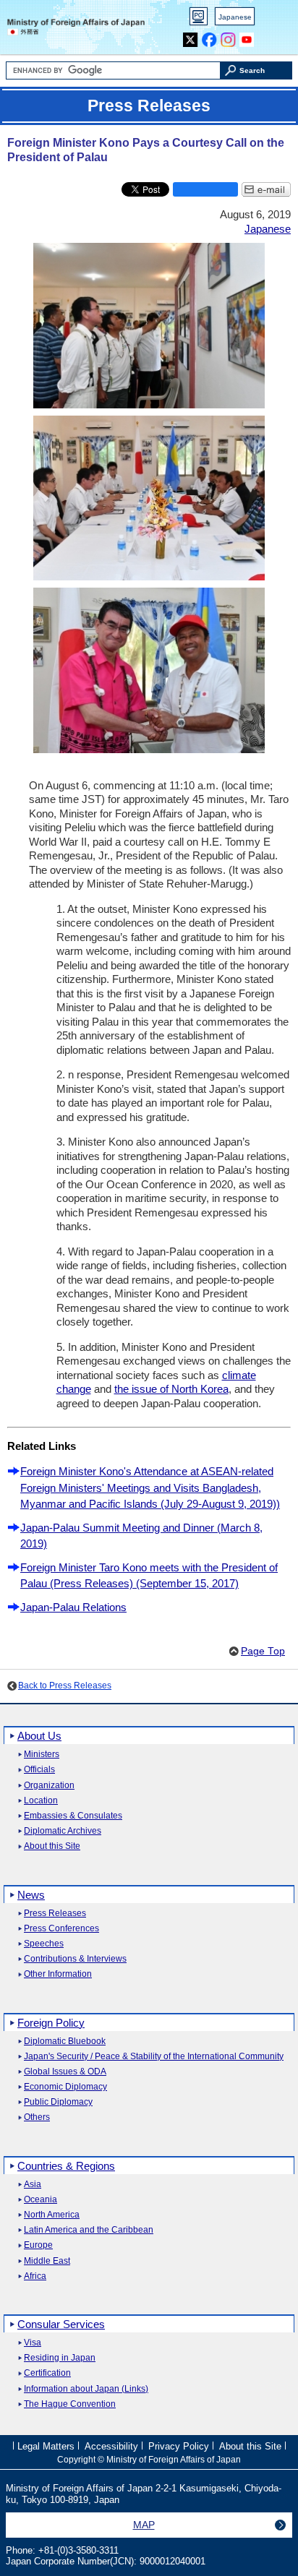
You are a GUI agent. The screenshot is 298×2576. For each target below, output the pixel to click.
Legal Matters (46, 2446)
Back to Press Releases (65, 1686)
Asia (33, 2185)
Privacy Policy (179, 2446)
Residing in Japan (60, 2358)
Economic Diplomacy (65, 2087)
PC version (199, 19)
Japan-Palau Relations (73, 1607)
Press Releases (55, 1914)
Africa (35, 2276)
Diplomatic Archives (63, 1831)
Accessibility (111, 2446)
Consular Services (61, 2324)
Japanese (235, 17)
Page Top (263, 1651)
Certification (47, 2373)
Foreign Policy (51, 2023)
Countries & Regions (66, 2166)
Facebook (209, 37)
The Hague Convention (70, 2404)
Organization (49, 1786)
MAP (144, 2525)
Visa (33, 2343)
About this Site (52, 1846)
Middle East (47, 2261)
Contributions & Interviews (75, 1959)
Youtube (247, 37)
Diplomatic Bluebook (65, 2042)
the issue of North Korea (171, 1389)
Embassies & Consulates (73, 1816)
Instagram (228, 37)
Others (37, 2117)
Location (41, 1801)
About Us (39, 1736)
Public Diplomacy (58, 2102)
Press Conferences (61, 1929)
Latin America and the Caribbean (89, 2230)
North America (52, 2215)
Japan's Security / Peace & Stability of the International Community (154, 2057)
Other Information (58, 1974)
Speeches (44, 1944)
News (31, 1895)
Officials (39, 1770)
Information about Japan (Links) (86, 2389)
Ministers (42, 1755)
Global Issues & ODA (65, 2072)
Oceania (41, 2200)
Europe (38, 2245)
